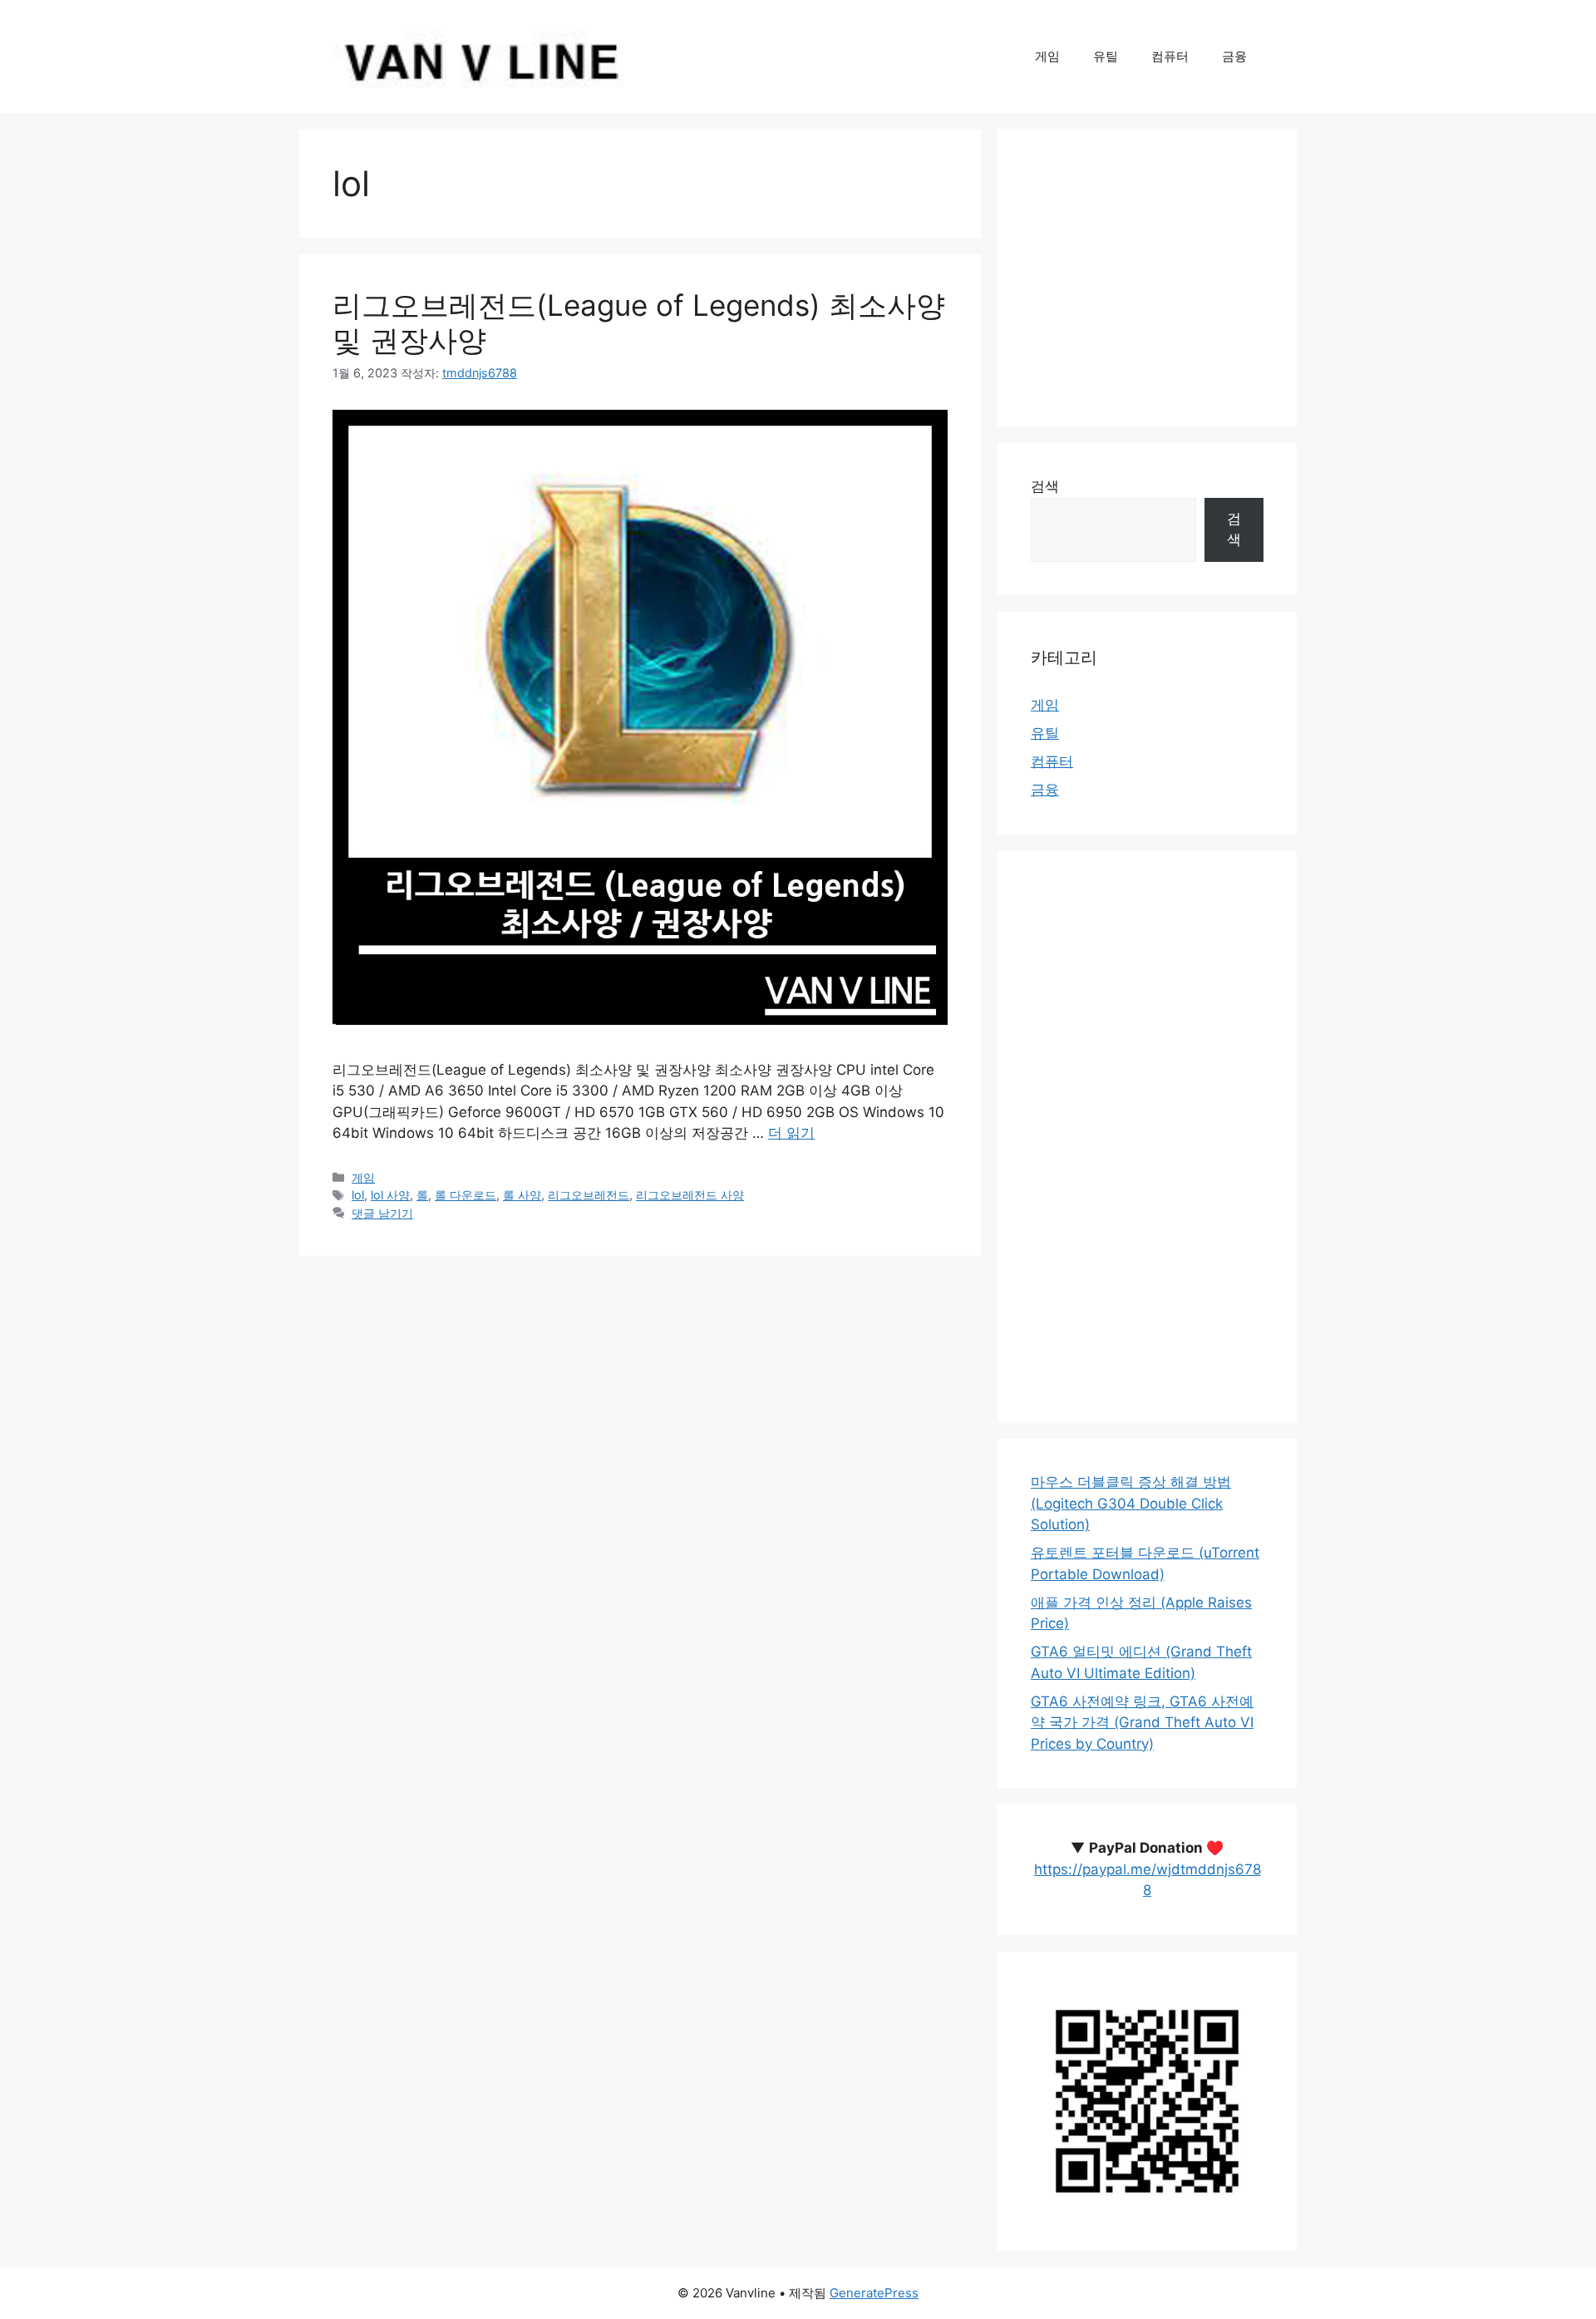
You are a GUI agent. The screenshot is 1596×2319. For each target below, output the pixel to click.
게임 (1047, 56)
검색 (1045, 486)
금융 (1234, 56)
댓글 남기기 (382, 1213)
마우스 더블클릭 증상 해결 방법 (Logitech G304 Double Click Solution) (1131, 1503)
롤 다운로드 (465, 1195)
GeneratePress (874, 2293)
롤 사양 (522, 1195)
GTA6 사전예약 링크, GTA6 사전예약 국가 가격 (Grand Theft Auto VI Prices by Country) (1142, 1723)
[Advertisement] (1147, 278)
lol (358, 1195)
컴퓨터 (1170, 56)
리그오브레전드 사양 (690, 1195)
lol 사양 (390, 1195)
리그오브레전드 (589, 1195)
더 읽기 (791, 1133)
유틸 (1106, 56)
